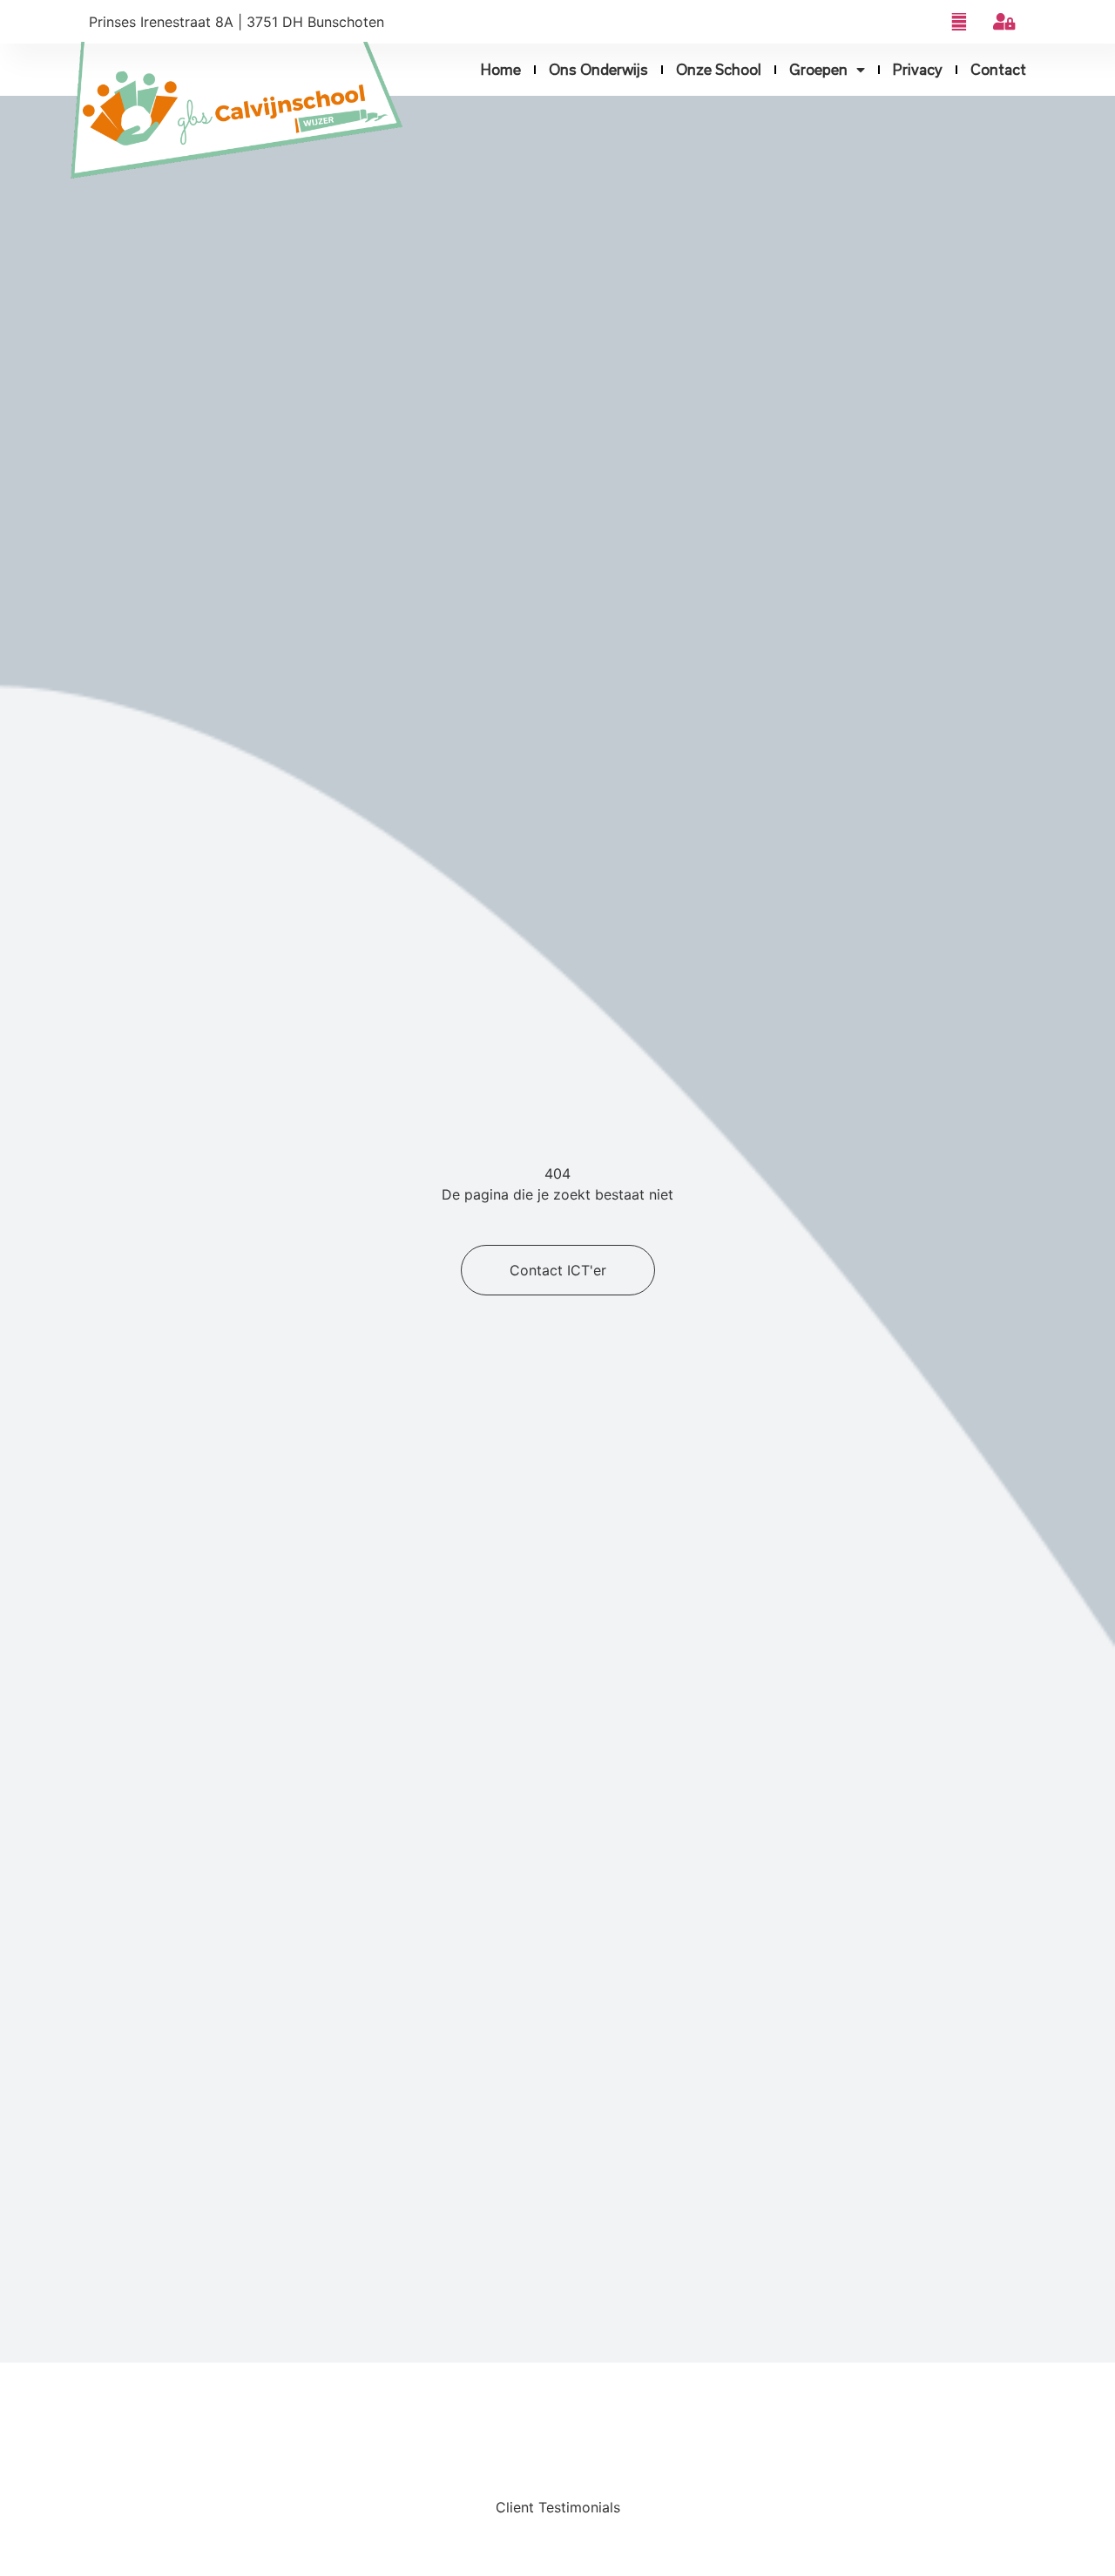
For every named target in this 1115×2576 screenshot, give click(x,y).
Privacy (918, 69)
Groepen (818, 69)
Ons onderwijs (598, 69)
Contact (998, 69)
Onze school (719, 69)
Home (501, 69)
